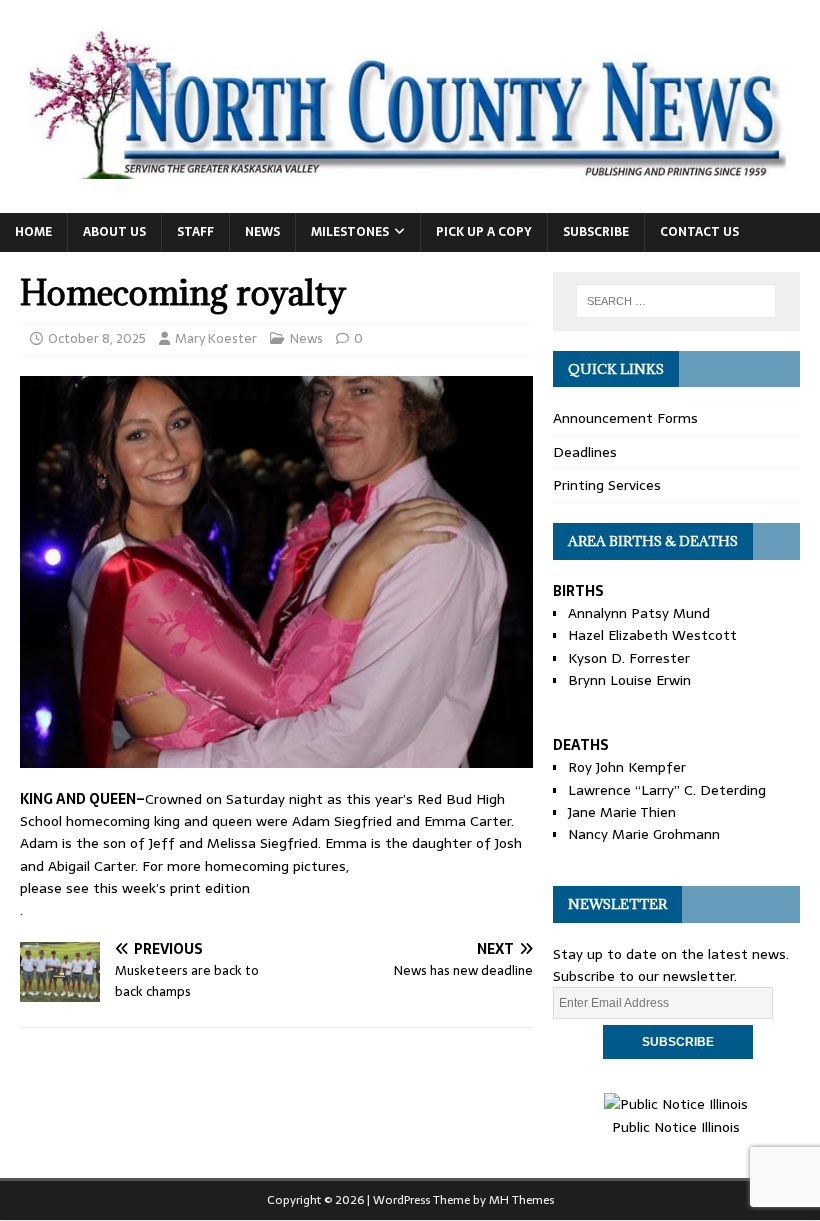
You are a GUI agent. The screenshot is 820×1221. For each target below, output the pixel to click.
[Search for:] (676, 301)
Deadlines (585, 452)
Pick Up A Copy (484, 232)
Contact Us (699, 232)
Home (33, 232)
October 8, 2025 (97, 338)
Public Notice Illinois (676, 1126)
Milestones (350, 232)
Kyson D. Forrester (629, 658)
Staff (195, 232)
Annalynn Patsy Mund (639, 613)
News (262, 232)
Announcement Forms (625, 418)
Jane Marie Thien (622, 812)
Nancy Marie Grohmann (644, 834)
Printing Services (607, 485)
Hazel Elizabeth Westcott (652, 635)
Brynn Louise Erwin (629, 680)
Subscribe (596, 232)
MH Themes (521, 1200)
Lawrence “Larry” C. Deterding (667, 790)
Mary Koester (216, 338)
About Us (114, 232)
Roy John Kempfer (627, 767)
